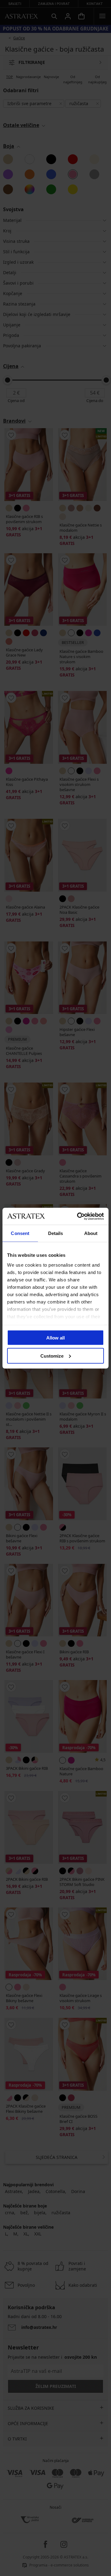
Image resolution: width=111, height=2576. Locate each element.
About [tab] (91, 1233)
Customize (52, 1356)
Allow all (55, 1338)
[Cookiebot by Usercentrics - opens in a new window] (78, 1216)
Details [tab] (56, 1233)
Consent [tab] (20, 1233)
